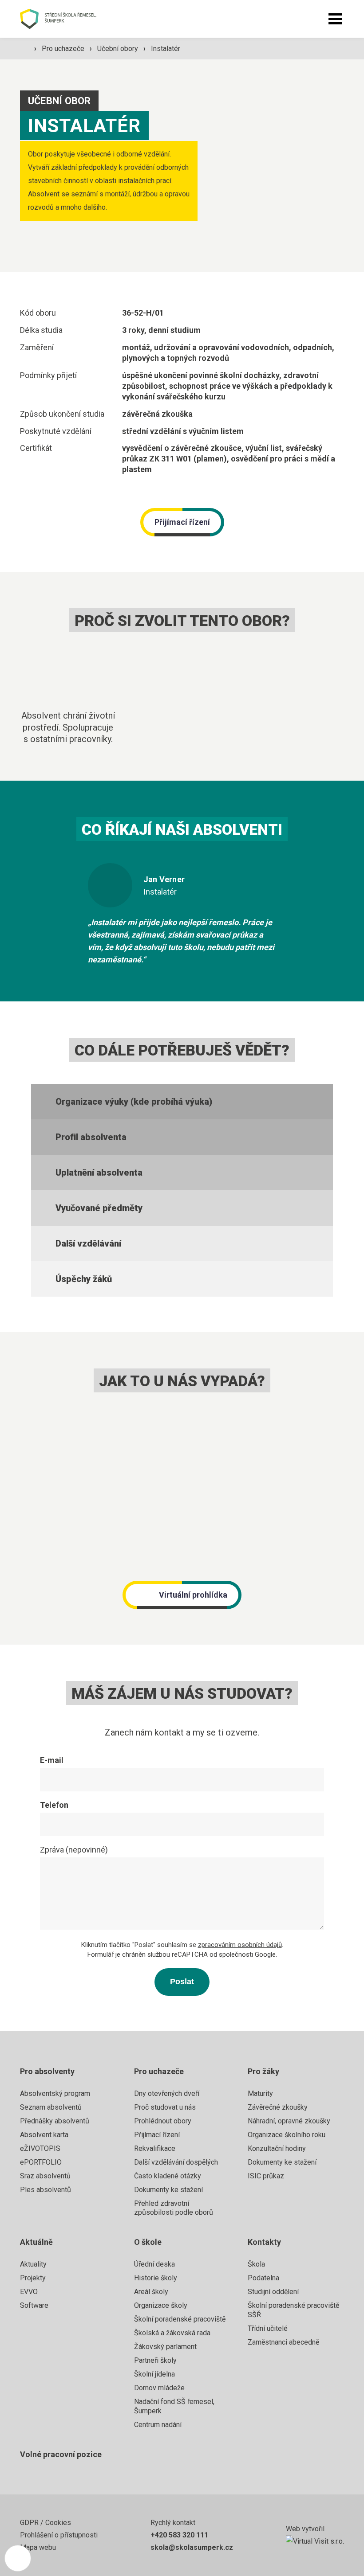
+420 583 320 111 (179, 2535)
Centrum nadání (158, 2425)
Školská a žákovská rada (172, 2333)
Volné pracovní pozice (61, 2454)
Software (34, 2305)
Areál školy (151, 2292)
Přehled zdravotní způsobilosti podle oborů (174, 2208)
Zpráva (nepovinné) (74, 1850)
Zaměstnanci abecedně (283, 2342)
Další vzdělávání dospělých (176, 2162)
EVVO (29, 2292)
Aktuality (33, 2264)
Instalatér (166, 49)
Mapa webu (38, 2547)
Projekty (33, 2278)
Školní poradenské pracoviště (180, 2319)
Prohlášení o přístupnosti (59, 2535)
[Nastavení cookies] (18, 2558)
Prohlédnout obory (163, 2121)
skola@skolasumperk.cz (192, 2547)
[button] (335, 19)
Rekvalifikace (155, 2148)
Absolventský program (55, 2093)
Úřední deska (154, 2264)
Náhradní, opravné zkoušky (289, 2121)
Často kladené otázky (168, 2176)
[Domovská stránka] (68, 19)
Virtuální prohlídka (193, 1595)
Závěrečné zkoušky (278, 2107)
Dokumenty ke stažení (168, 2190)
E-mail (52, 1760)
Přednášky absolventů (55, 2121)
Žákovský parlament (165, 2347)
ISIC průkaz (266, 2176)
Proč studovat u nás (165, 2107)
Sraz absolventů (45, 2176)
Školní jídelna (154, 2374)
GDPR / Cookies (45, 2523)
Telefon (54, 1805)
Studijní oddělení (273, 2292)
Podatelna (263, 2278)
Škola (256, 2264)
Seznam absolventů (51, 2107)
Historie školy (156, 2278)
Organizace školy (161, 2305)
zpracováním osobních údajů (240, 1945)
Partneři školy (155, 2360)
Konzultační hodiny (277, 2148)
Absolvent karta (44, 2135)
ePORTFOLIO (41, 2162)
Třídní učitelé (268, 2328)
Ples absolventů (45, 2190)
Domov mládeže (159, 2388)
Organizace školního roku (287, 2135)
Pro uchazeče (64, 49)
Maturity (260, 2093)
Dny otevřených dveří (167, 2093)
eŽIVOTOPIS (40, 2148)
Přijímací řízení (182, 522)
